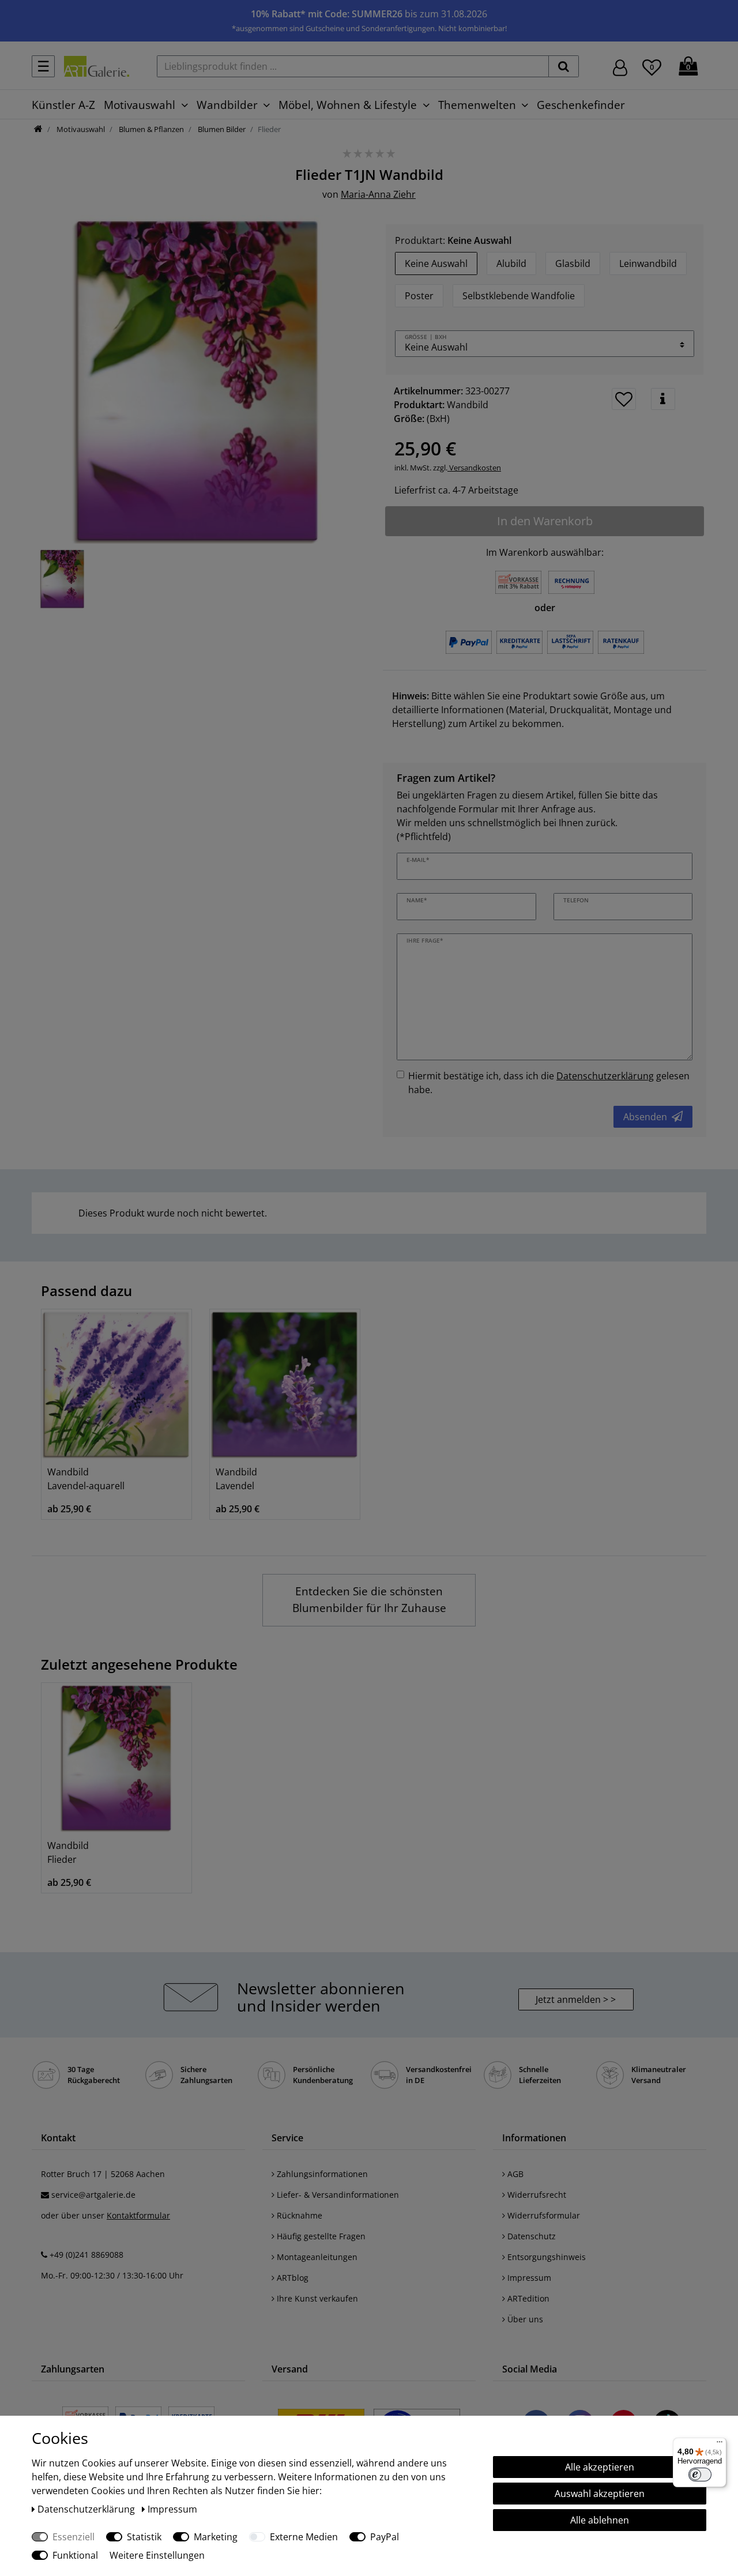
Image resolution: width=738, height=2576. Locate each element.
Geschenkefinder (581, 105)
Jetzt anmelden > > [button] (576, 1999)
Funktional (75, 2555)
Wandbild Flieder (68, 1852)
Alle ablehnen (600, 2520)
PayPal (385, 2537)
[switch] (700, 2475)
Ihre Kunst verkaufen (316, 2298)
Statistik (144, 2537)
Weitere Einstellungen (157, 2555)
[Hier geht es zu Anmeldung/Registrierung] (620, 67)
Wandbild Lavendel (236, 1479)
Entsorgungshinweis (545, 2257)
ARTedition (527, 2298)
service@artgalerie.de (93, 2195)
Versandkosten (474, 468)
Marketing (216, 2537)
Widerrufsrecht (536, 2195)
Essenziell (74, 2537)
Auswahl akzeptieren (600, 2494)
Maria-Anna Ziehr (378, 194)
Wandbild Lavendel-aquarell (86, 1479)
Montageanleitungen (316, 2257)
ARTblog (291, 2278)
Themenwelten (477, 105)
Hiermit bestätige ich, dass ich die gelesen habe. (549, 1083)
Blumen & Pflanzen (150, 129)
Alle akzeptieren (600, 2467)
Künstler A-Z (63, 105)
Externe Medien (304, 2537)
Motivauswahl (140, 105)
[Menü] (720, 2445)
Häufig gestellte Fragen (320, 2236)
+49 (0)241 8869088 (86, 2255)
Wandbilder (227, 105)
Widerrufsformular (543, 2215)
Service (287, 2138)
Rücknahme (298, 2215)
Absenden (645, 1117)
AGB (514, 2174)
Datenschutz (530, 2236)
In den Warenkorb (545, 521)
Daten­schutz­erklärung (87, 2509)
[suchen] (564, 66)
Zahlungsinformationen (321, 2174)
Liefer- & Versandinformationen (337, 2195)
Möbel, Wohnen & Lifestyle (348, 105)
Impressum (528, 2278)
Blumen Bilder (221, 129)
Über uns (524, 2319)
